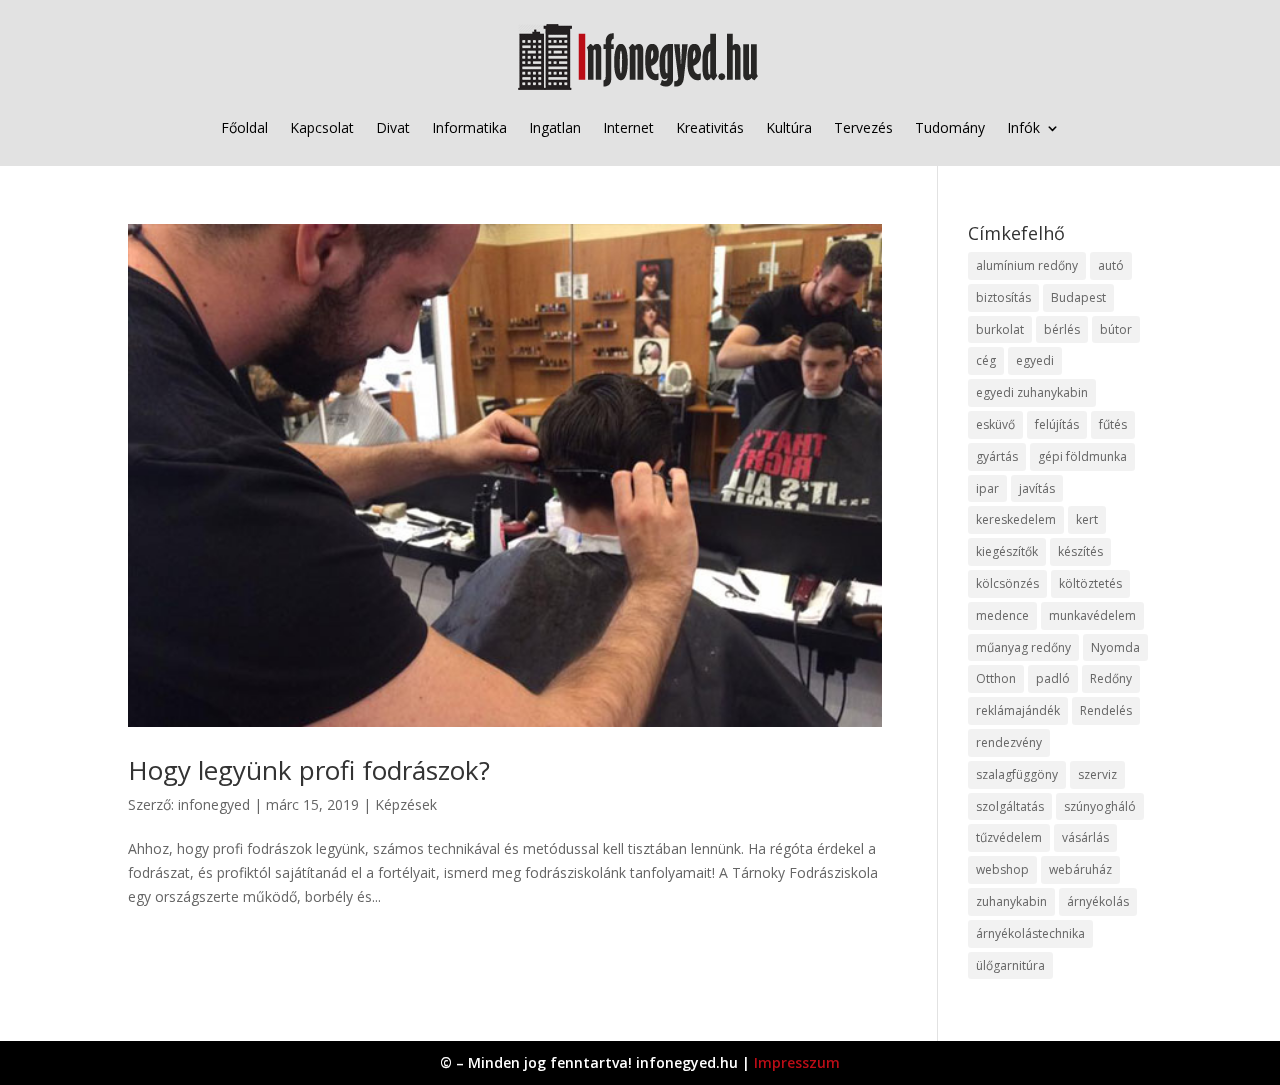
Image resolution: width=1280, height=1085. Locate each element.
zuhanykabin (1011, 901)
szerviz (1097, 774)
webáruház (1080, 869)
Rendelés (1106, 710)
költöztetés (1090, 583)
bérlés (1062, 329)
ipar (987, 488)
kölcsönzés (1007, 583)
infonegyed (214, 804)
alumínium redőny (1027, 265)
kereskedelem (1016, 519)
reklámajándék (1018, 710)
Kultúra (789, 127)
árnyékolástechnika (1030, 933)
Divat (393, 127)
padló (1053, 678)
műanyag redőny (1023, 647)
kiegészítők (1007, 551)
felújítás (1057, 424)
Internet (628, 127)
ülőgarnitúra (1010, 965)
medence (1002, 615)
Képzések (406, 804)
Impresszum (797, 1062)
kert (1087, 519)
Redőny (1111, 678)
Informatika (469, 127)
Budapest (1078, 297)
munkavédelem (1092, 615)
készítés (1080, 551)
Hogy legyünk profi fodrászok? (309, 770)
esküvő (995, 424)
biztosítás (1003, 297)
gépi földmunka (1082, 456)
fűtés (1113, 424)
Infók (1023, 127)
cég (986, 360)
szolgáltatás (1010, 806)
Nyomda (1115, 647)
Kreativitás (710, 127)
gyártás (997, 456)
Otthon (996, 678)
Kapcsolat (322, 127)
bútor (1116, 329)
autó (1111, 265)
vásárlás (1085, 837)
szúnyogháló (1100, 806)
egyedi (1035, 360)
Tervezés (863, 127)
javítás (1037, 488)
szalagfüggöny (1017, 774)
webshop (1002, 869)
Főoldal (244, 127)
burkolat (1000, 329)
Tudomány (950, 127)
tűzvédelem (1009, 837)
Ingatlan (555, 127)
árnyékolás (1098, 901)
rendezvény (1009, 742)
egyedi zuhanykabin (1032, 392)
